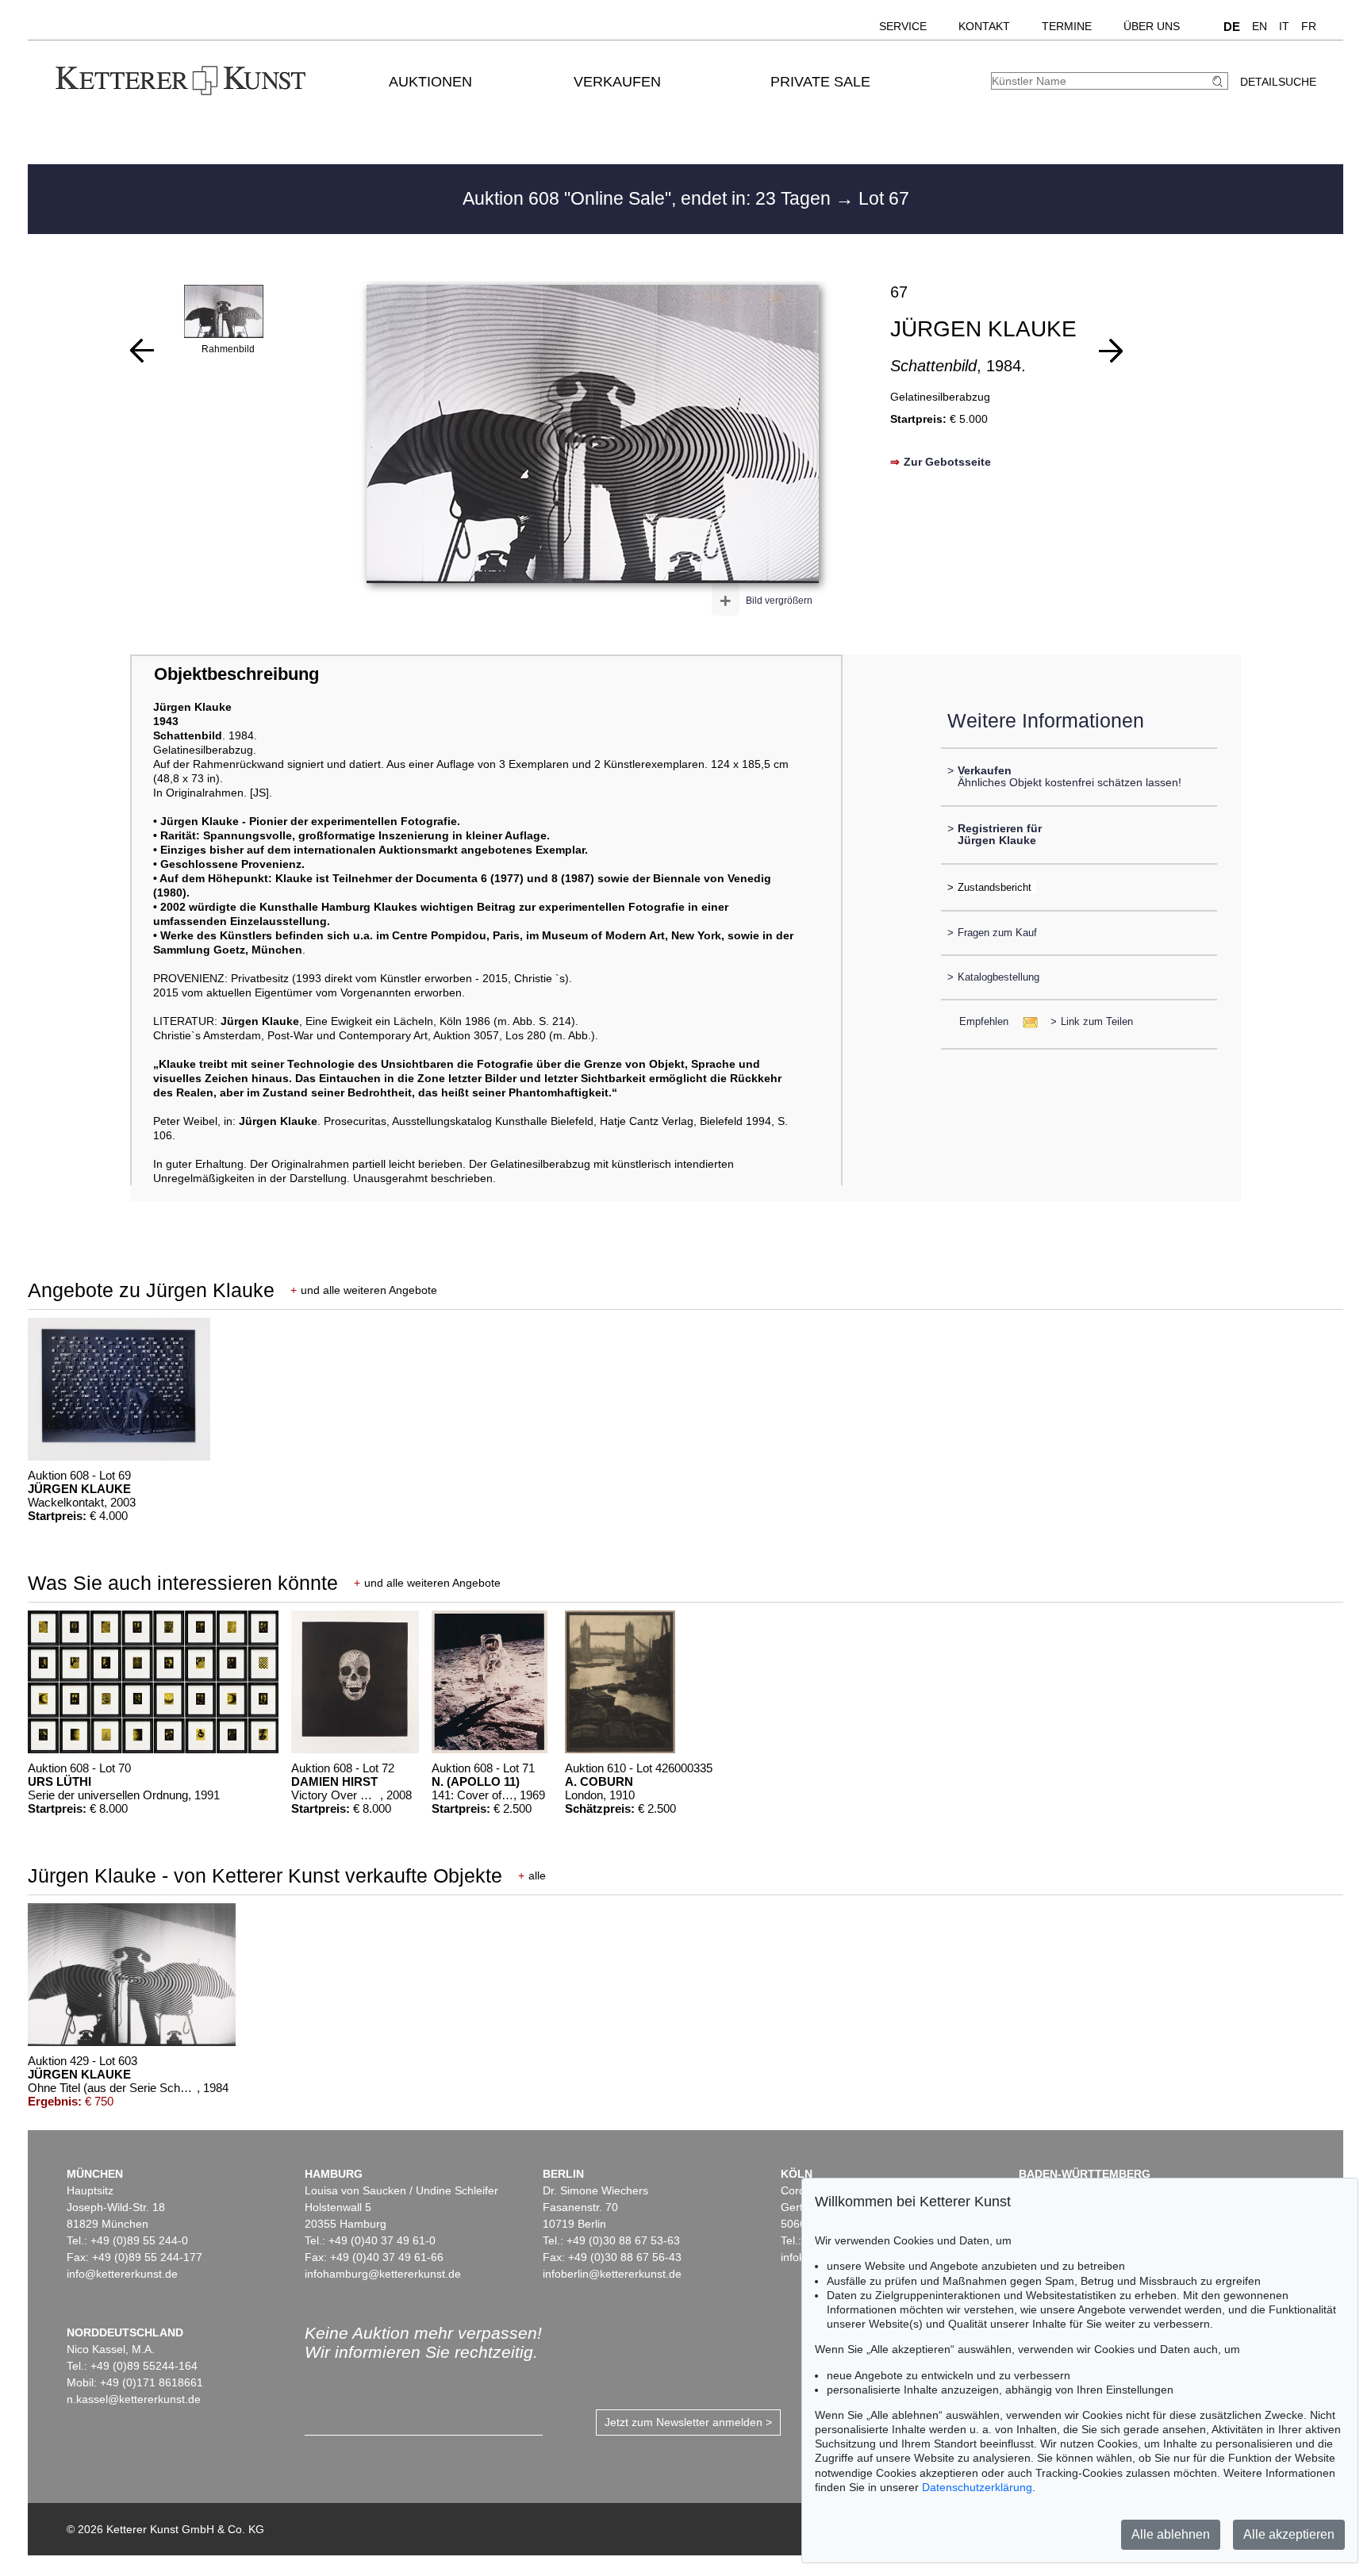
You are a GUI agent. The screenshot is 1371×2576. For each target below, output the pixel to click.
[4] (142, 351)
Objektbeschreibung (236, 674)
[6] (1111, 351)
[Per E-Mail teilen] (1025, 1021)
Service (903, 26)
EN (1260, 26)
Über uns (1152, 26)
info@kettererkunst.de (122, 2274)
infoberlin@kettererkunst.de (612, 2274)
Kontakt (984, 26)
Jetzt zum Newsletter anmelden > (688, 2422)
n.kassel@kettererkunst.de (134, 2399)
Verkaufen (617, 82)
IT (1284, 26)
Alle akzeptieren (1289, 2534)
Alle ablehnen (1171, 2534)
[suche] (1219, 81)
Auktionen (430, 82)
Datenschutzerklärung (977, 2487)
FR (1309, 26)
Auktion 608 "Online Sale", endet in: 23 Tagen (649, 198)
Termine (1067, 26)
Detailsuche (1278, 82)
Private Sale (820, 82)
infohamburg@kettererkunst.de (383, 2274)
